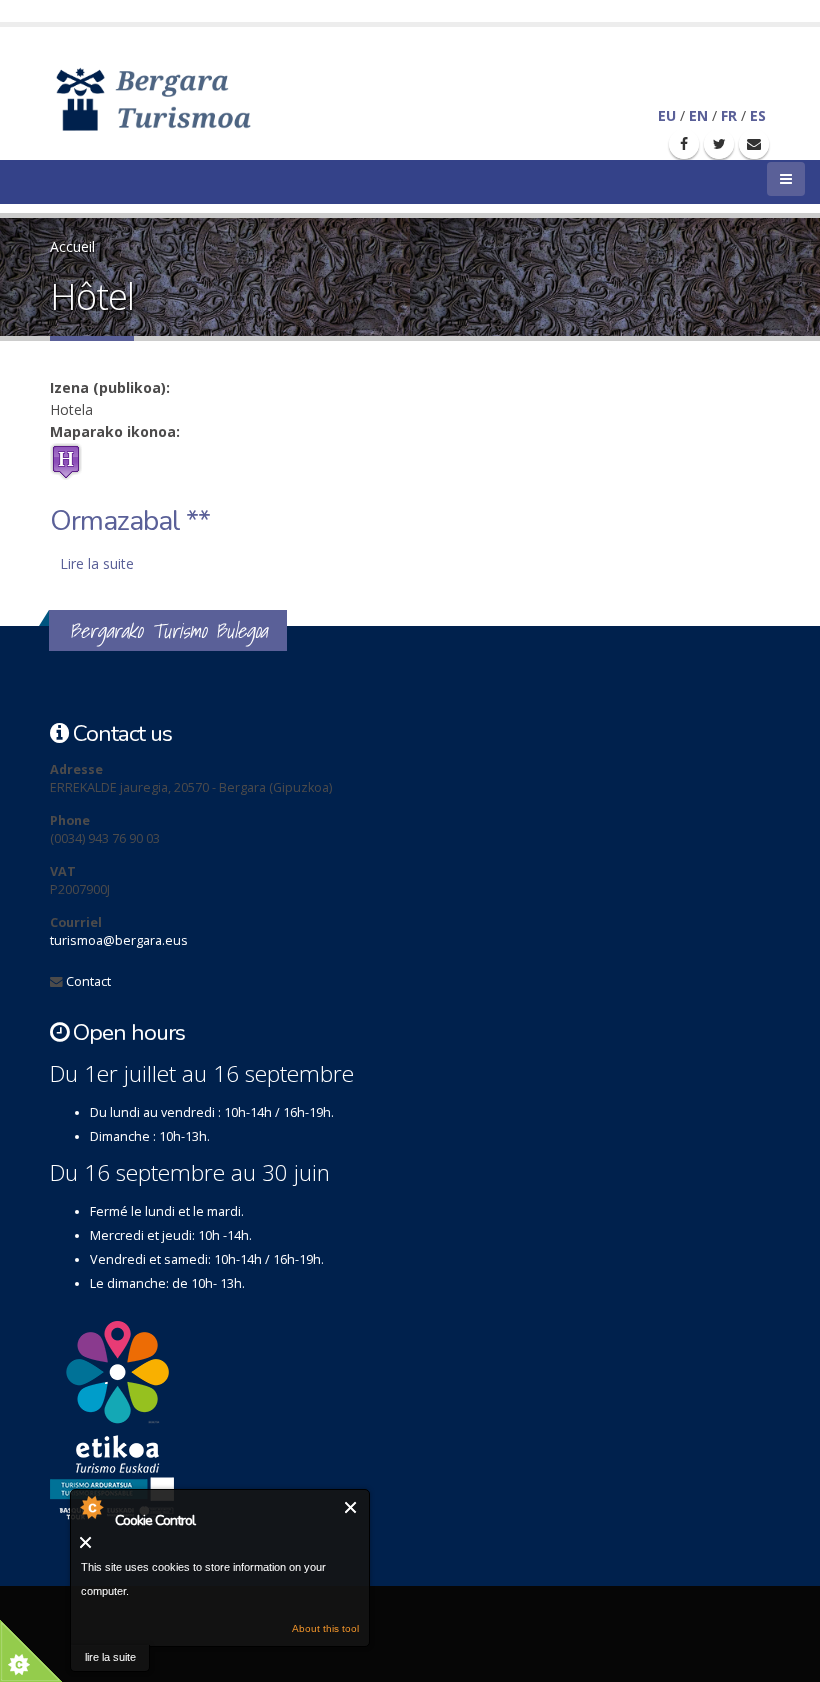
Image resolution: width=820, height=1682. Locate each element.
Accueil (72, 246)
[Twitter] (719, 144)
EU (667, 115)
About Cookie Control (91, 1507)
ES (758, 115)
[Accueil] (182, 97)
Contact (88, 981)
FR (729, 115)
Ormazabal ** (130, 521)
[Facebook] (684, 144)
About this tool (325, 1628)
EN (698, 115)
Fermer (351, 1507)
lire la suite (110, 1657)
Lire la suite (97, 563)
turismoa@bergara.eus (119, 940)
